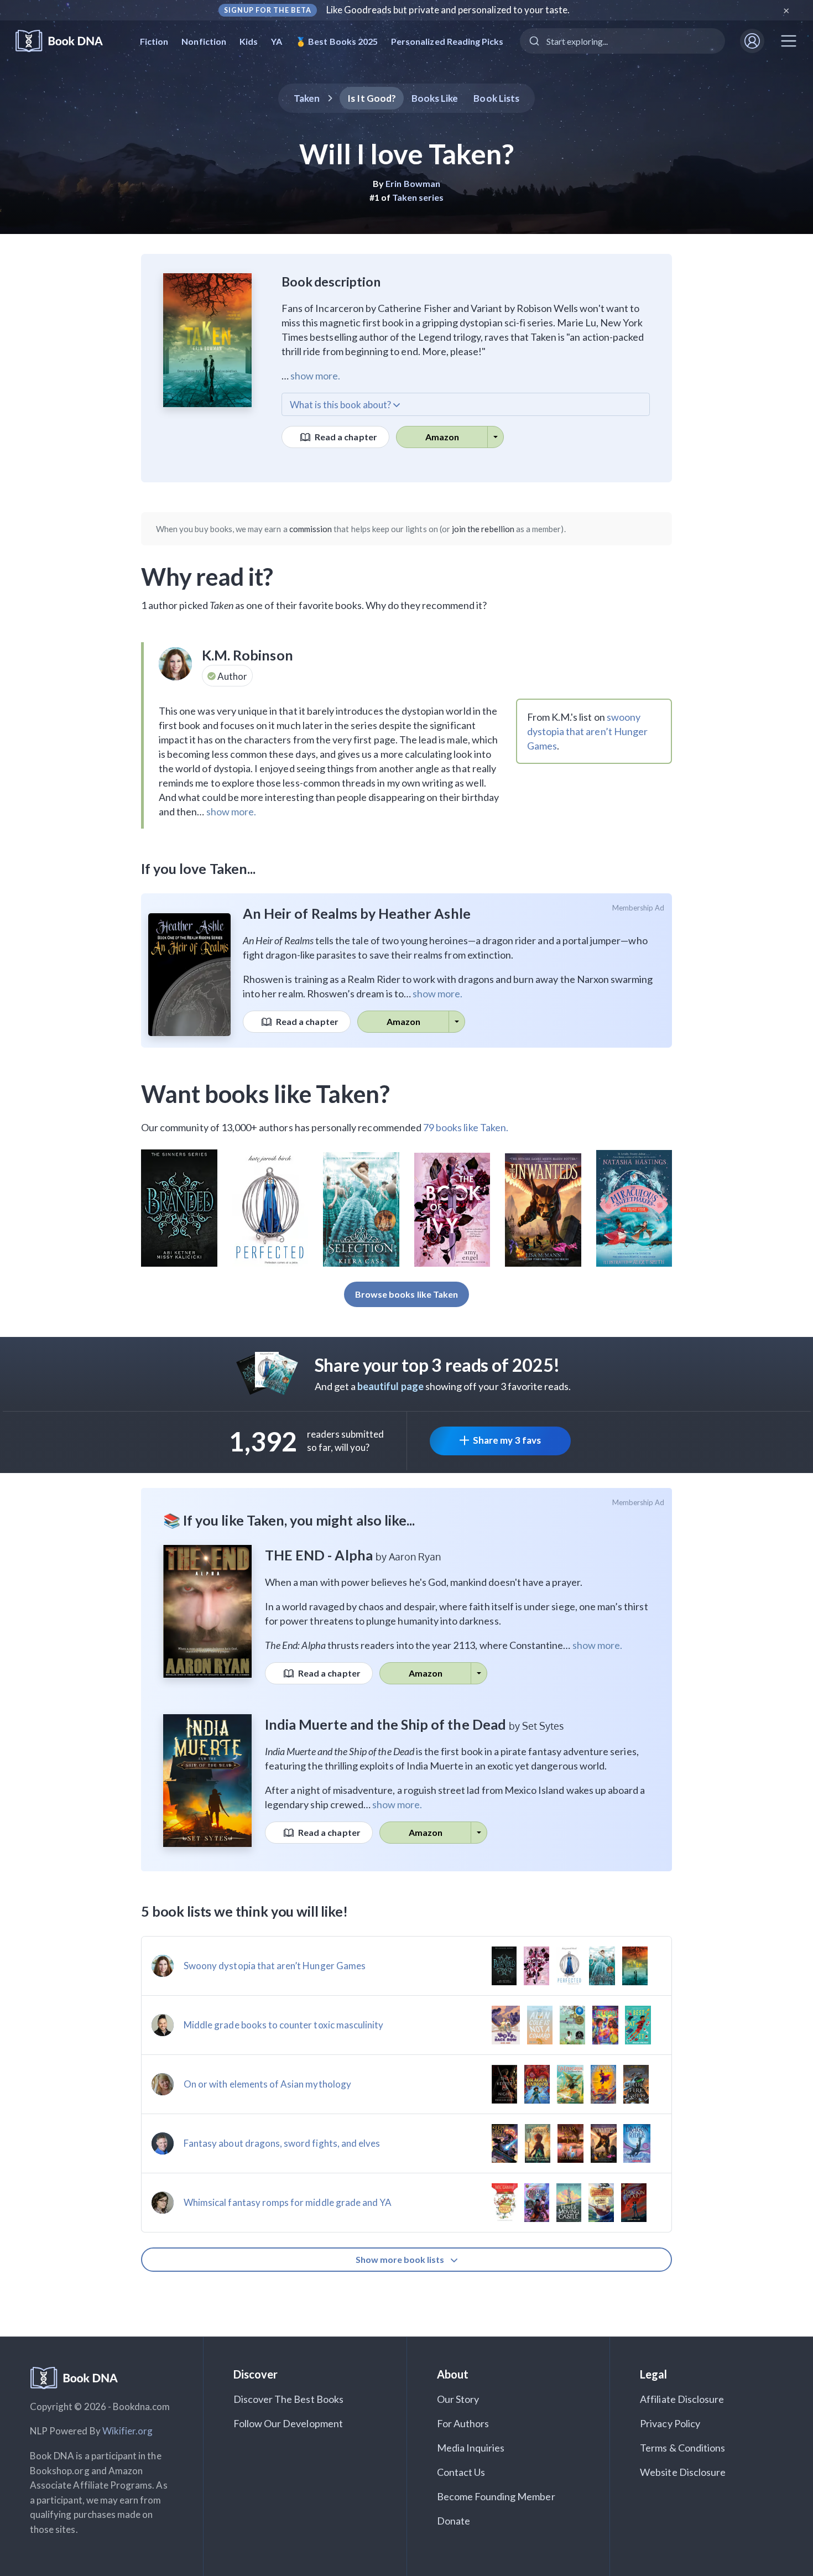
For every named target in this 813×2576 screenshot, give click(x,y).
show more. (315, 376)
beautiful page (390, 1386)
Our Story (458, 2399)
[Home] (67, 41)
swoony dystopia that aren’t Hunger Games (587, 731)
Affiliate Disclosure (682, 2399)
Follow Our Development (288, 2423)
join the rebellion (483, 529)
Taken (307, 98)
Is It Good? (372, 98)
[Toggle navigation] (789, 41)
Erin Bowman (413, 183)
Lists (496, 98)
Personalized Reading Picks (447, 41)
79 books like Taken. (466, 1127)
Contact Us (461, 2472)
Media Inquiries (471, 2448)
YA (277, 41)
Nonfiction (204, 41)
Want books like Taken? (265, 1094)
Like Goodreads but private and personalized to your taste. (448, 10)
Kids (249, 41)
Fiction (154, 41)
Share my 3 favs (507, 1440)
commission (311, 529)
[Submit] (533, 41)
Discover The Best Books (288, 2399)
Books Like (435, 98)
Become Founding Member (496, 2496)
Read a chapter (345, 437)
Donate (454, 2521)
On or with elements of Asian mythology (267, 2084)
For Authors (463, 2423)
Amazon (442, 437)
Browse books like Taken (406, 1294)
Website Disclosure (683, 2472)
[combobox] (622, 41)
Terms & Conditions (682, 2448)
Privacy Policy (670, 2423)
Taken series (418, 197)
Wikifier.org (128, 2431)
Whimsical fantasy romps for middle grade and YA (288, 2202)
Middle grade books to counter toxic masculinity (283, 2025)
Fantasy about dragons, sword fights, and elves (282, 2143)
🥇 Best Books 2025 (337, 41)
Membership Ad (639, 908)
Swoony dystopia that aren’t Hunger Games (275, 1966)
